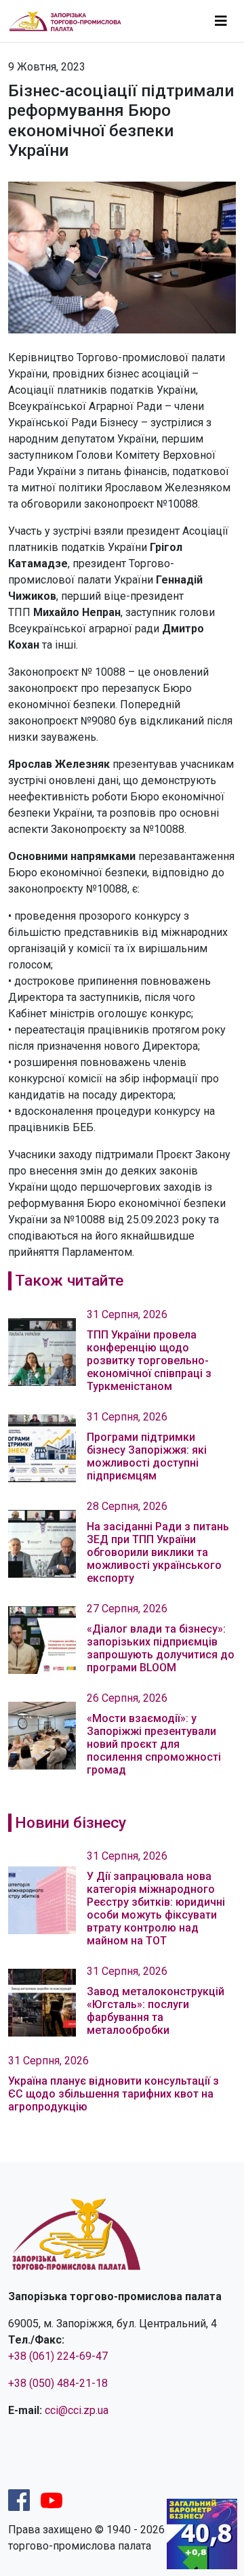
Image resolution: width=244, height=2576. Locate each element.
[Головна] (71, 21)
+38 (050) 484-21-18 (58, 2383)
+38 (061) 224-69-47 (58, 2356)
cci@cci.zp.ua (77, 2410)
